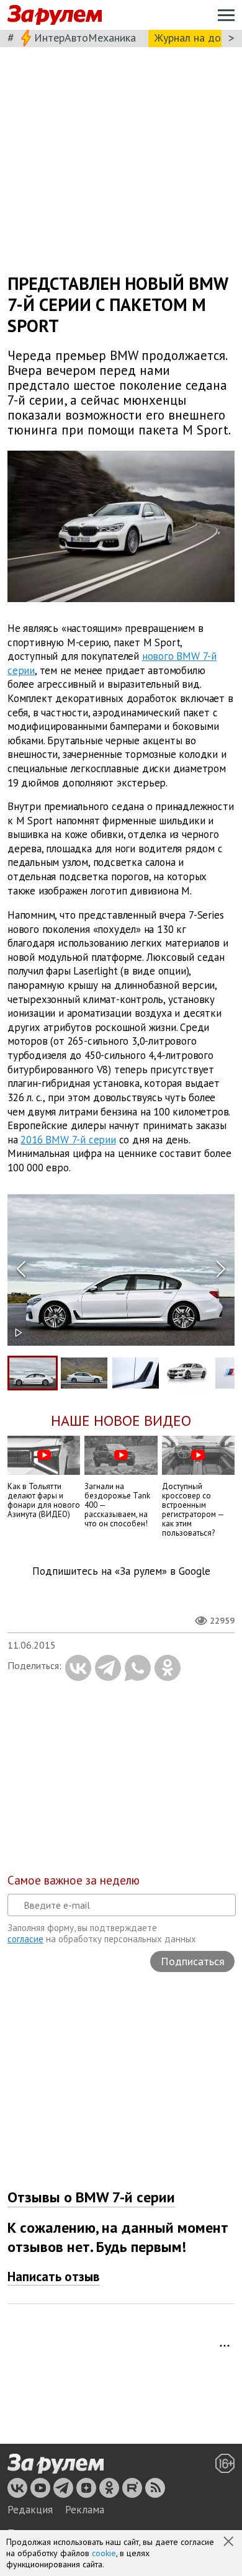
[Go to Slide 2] (84, 1373)
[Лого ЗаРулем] (55, 15)
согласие (25, 1939)
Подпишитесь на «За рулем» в (121, 1571)
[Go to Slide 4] (187, 1372)
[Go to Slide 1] (33, 1373)
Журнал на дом (191, 38)
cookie (104, 2553)
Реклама (85, 2510)
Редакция (30, 2510)
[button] (230, 2542)
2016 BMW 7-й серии (68, 1139)
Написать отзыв (54, 2277)
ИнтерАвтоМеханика (85, 38)
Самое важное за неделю (74, 1880)
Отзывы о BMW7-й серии (91, 2197)
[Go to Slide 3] (136, 1373)
